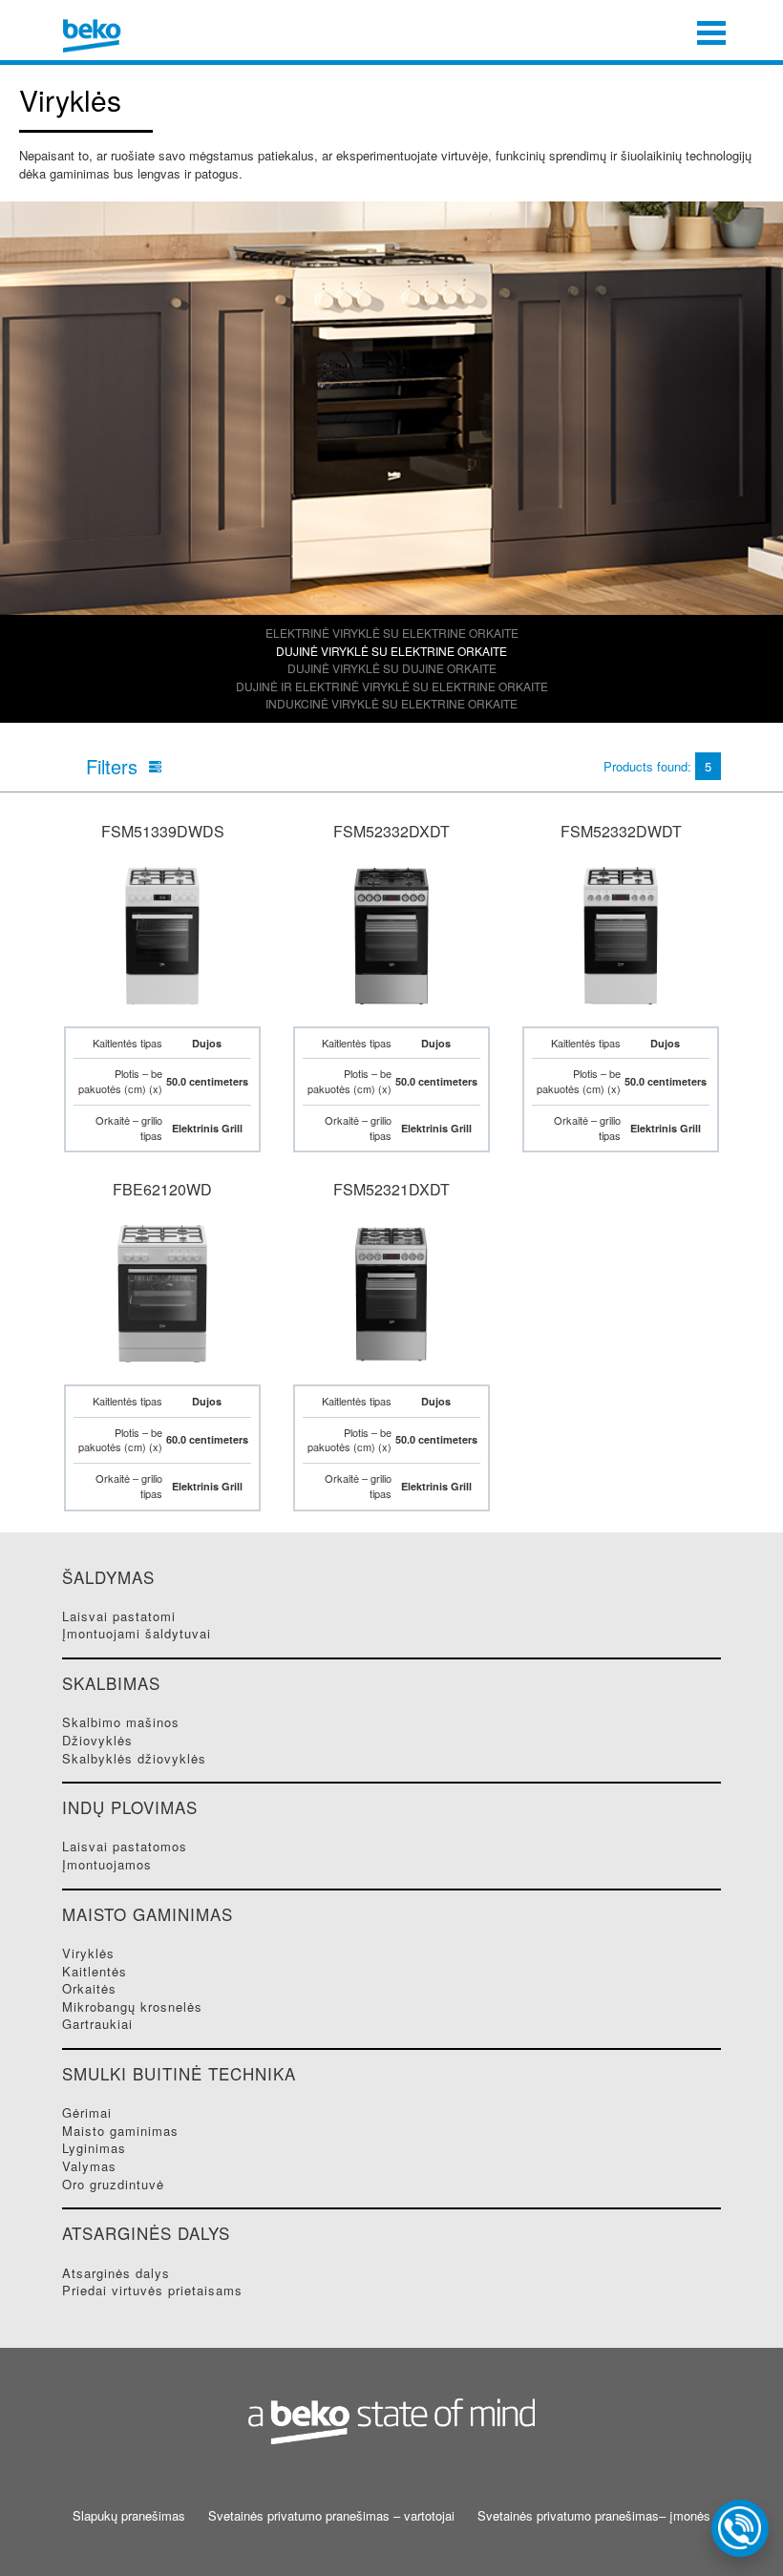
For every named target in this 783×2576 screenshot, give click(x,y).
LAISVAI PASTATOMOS (125, 1846)
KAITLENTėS (95, 1971)
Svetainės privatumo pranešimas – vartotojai (331, 2516)
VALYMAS (89, 2166)
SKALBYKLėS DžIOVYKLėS (134, 1758)
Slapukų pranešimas (129, 2516)
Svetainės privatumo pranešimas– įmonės (594, 2516)
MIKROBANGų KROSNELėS (132, 2006)
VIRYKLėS (88, 1953)
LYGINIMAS (94, 2148)
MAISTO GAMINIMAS (120, 2131)
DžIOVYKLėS (97, 1740)
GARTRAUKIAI (97, 2024)
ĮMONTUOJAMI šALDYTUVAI (137, 1633)
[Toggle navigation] (711, 31)
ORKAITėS (89, 1988)
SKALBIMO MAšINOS (121, 1722)
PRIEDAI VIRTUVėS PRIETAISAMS (152, 2290)
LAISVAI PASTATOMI (119, 1616)
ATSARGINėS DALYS (116, 2273)
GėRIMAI (87, 2112)
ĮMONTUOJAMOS (107, 1864)
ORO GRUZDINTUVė (113, 2184)
